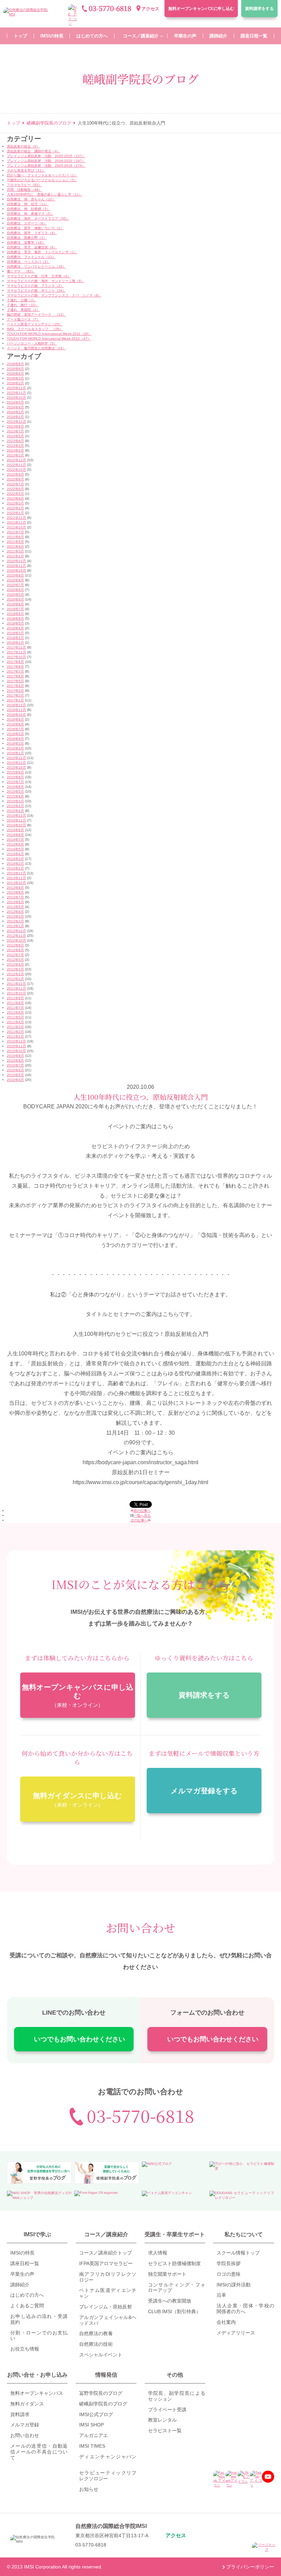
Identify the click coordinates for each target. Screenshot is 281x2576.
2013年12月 (16, 873)
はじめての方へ (27, 2295)
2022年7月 (15, 484)
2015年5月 (15, 791)
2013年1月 (15, 926)
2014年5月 (15, 849)
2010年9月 (15, 1056)
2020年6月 (15, 590)
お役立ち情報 (25, 2349)
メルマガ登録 (25, 2425)
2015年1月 (15, 811)
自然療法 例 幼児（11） (28, 204)
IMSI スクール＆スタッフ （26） (35, 329)
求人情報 (158, 2253)
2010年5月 (15, 1075)
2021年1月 (15, 556)
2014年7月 (15, 840)
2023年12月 (16, 422)
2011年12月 (16, 984)
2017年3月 (15, 691)
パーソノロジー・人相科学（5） (32, 343)
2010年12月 (16, 1041)
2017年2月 (15, 695)
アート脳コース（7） (23, 319)
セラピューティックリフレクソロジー (108, 2476)
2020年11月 (16, 566)
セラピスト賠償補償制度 (174, 2263)
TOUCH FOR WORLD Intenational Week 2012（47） (49, 339)
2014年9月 (15, 830)
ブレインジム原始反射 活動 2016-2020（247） (46, 161)
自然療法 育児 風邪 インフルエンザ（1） (42, 252)
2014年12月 (16, 815)
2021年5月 (15, 542)
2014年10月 (16, 825)
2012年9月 (15, 945)
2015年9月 (15, 772)
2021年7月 (15, 532)
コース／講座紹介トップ (106, 2253)
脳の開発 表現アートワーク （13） (36, 314)
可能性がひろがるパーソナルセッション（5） (42, 180)
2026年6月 (15, 369)
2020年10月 (16, 570)
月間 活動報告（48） (24, 190)
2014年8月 (15, 835)
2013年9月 (15, 888)
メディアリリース (236, 2333)
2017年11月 (16, 652)
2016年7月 (15, 729)
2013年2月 (15, 921)
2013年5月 (15, 907)
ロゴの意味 (229, 2274)
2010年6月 (15, 1070)
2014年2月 (15, 864)
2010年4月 (15, 1080)
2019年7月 (15, 609)
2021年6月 (15, 537)
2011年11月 (16, 988)
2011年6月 (15, 1012)
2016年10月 (16, 715)
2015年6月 (15, 787)
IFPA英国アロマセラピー (106, 2263)
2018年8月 (15, 619)
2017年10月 (16, 657)
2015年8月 (15, 777)
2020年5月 (15, 595)
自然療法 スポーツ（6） (27, 223)
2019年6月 (15, 614)
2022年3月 (15, 503)
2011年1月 (15, 1036)
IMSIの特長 (22, 2253)
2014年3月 (15, 859)
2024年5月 (15, 402)
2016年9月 (15, 719)
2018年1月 (15, 643)
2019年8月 (15, 604)
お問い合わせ (25, 2435)
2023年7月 (15, 431)
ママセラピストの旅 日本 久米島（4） (39, 276)
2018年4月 (15, 628)
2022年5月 (15, 494)
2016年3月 (15, 743)
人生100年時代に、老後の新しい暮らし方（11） (45, 194)
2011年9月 (15, 998)
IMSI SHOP (91, 2425)
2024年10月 (16, 398)
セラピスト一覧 (165, 2431)
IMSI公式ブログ (96, 2414)
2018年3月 (15, 633)
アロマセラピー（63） (24, 185)
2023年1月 (15, 455)
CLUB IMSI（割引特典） (174, 2311)
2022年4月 (15, 498)
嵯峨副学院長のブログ (103, 2404)
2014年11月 (16, 820)
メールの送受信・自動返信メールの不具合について (39, 2452)
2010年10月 (16, 1051)
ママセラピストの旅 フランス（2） (35, 286)
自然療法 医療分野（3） (27, 238)
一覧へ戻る (142, 1516)
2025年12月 (16, 388)
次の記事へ (139, 1520)
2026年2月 (15, 383)
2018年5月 (15, 623)
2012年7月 (15, 955)
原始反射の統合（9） (23, 146)
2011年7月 (15, 1008)
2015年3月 (15, 801)
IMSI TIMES (92, 2446)
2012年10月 (16, 940)
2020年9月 (15, 575)
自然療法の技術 (96, 2344)
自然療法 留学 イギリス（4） (32, 233)
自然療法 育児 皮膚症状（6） (32, 247)
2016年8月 (15, 724)
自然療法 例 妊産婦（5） (28, 209)
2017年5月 (15, 681)
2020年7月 (15, 585)
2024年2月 (15, 417)
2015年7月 (15, 782)
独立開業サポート (167, 2274)
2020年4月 (15, 599)
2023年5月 (15, 436)
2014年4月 (15, 854)
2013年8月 (15, 892)
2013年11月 (16, 878)
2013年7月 (15, 897)
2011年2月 (15, 1032)
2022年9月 (15, 474)
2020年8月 (15, 580)
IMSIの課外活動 (234, 2285)
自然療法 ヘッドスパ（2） (28, 262)
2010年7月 (15, 1065)
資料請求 (259, 9)
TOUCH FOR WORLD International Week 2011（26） (49, 334)
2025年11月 (16, 393)
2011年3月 (15, 1027)
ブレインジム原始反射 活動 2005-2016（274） (46, 166)
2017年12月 (16, 647)
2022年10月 (16, 470)
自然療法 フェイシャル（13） (31, 257)
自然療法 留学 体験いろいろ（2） (35, 228)
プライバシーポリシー (250, 2567)
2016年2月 (15, 748)
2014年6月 (15, 844)
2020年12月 (16, 561)
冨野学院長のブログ (101, 2393)
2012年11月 (16, 936)
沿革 (221, 2295)
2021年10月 (16, 527)
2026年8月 (15, 364)
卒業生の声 (22, 2274)
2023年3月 (15, 446)
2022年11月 (16, 465)
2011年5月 (15, 1017)
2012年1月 (15, 979)
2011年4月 (15, 1022)
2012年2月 (15, 974)
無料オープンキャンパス (201, 9)
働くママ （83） (21, 271)
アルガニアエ (94, 2435)
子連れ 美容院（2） (23, 310)
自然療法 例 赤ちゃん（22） (31, 199)
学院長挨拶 (229, 2263)
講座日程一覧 (25, 2263)
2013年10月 (16, 883)
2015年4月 (15, 796)
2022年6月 (15, 489)
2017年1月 (15, 700)
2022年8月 (15, 479)
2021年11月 (16, 522)
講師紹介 (20, 2285)
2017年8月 (15, 667)
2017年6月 (15, 676)
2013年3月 (15, 916)
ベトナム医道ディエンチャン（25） (35, 324)
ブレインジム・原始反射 (106, 2307)
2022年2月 (15, 508)
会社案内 (226, 2322)
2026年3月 (15, 378)
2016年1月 (15, 753)
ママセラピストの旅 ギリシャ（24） (36, 290)
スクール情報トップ (238, 2253)
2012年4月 (15, 964)
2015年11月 (16, 763)
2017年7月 (15, 671)
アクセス (150, 9)
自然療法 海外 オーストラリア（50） (38, 218)
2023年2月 (15, 450)
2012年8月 (15, 950)
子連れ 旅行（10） (23, 305)
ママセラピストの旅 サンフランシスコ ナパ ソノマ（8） (54, 295)
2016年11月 (16, 710)
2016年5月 (15, 734)
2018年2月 (15, 638)
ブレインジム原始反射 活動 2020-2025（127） (46, 156)
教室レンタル (162, 2420)
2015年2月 (15, 806)
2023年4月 (15, 441)
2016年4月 (15, 739)
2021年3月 (15, 551)
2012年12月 (16, 931)
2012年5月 (15, 960)
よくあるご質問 (27, 2306)
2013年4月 (15, 912)
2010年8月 (15, 1060)
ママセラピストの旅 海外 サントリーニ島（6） (46, 281)
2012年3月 (15, 969)
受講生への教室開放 (170, 2301)
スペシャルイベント (101, 2355)
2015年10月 (16, 767)
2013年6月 (15, 902)
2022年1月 (15, 513)
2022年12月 (16, 460)
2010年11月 (16, 1046)
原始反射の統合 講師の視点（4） (34, 151)
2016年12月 (16, 705)
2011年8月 (15, 1003)
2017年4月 (15, 686)
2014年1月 (15, 868)
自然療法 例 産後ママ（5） (30, 214)
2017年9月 (15, 662)
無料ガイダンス (27, 2404)
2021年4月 (15, 546)
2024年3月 (15, 412)
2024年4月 (15, 407)
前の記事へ (142, 1511)
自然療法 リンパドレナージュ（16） (36, 266)
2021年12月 (16, 518)
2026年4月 (15, 374)
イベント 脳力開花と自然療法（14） (36, 348)
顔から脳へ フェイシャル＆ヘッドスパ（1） (42, 175)
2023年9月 (15, 426)
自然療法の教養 (96, 2333)
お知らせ (89, 2489)
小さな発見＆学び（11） (26, 170)
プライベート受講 (167, 2410)
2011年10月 (16, 993)
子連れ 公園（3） (22, 300)
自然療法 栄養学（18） (26, 242)
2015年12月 (16, 758)
